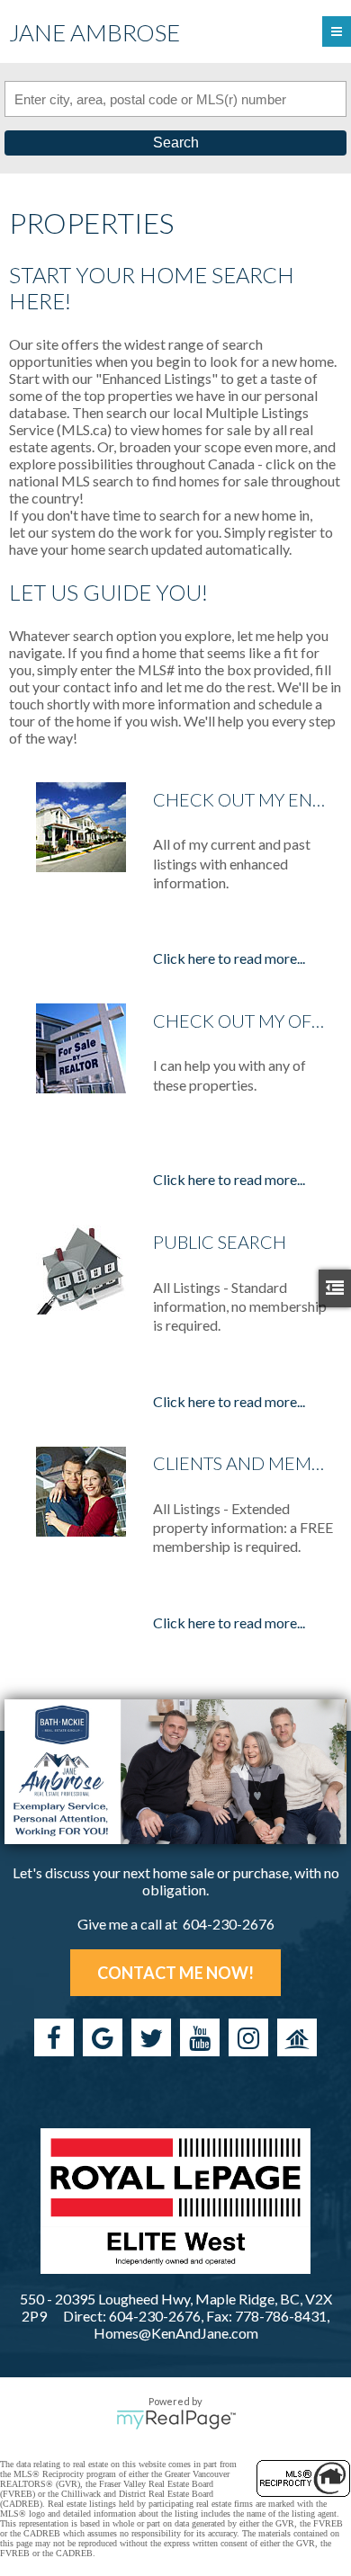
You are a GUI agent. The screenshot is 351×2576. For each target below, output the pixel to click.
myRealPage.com (176, 2420)
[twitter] (151, 2037)
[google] (103, 2037)
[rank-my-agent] (297, 2037)
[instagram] (248, 2037)
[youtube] (200, 2037)
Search (176, 143)
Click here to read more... (229, 958)
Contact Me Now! (175, 1973)
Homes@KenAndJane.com (176, 2333)
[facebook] (54, 2037)
